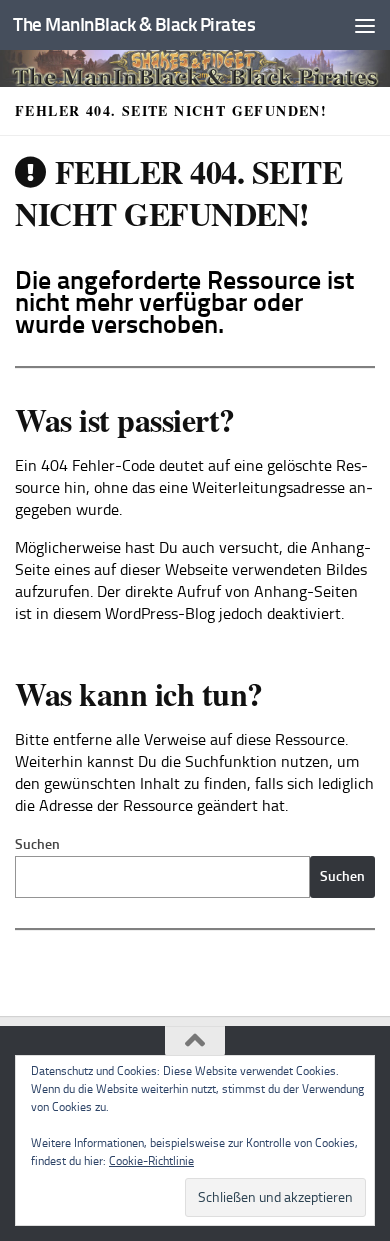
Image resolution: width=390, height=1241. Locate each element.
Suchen (37, 844)
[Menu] (365, 25)
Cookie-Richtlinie (151, 1161)
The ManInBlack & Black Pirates (134, 24)
